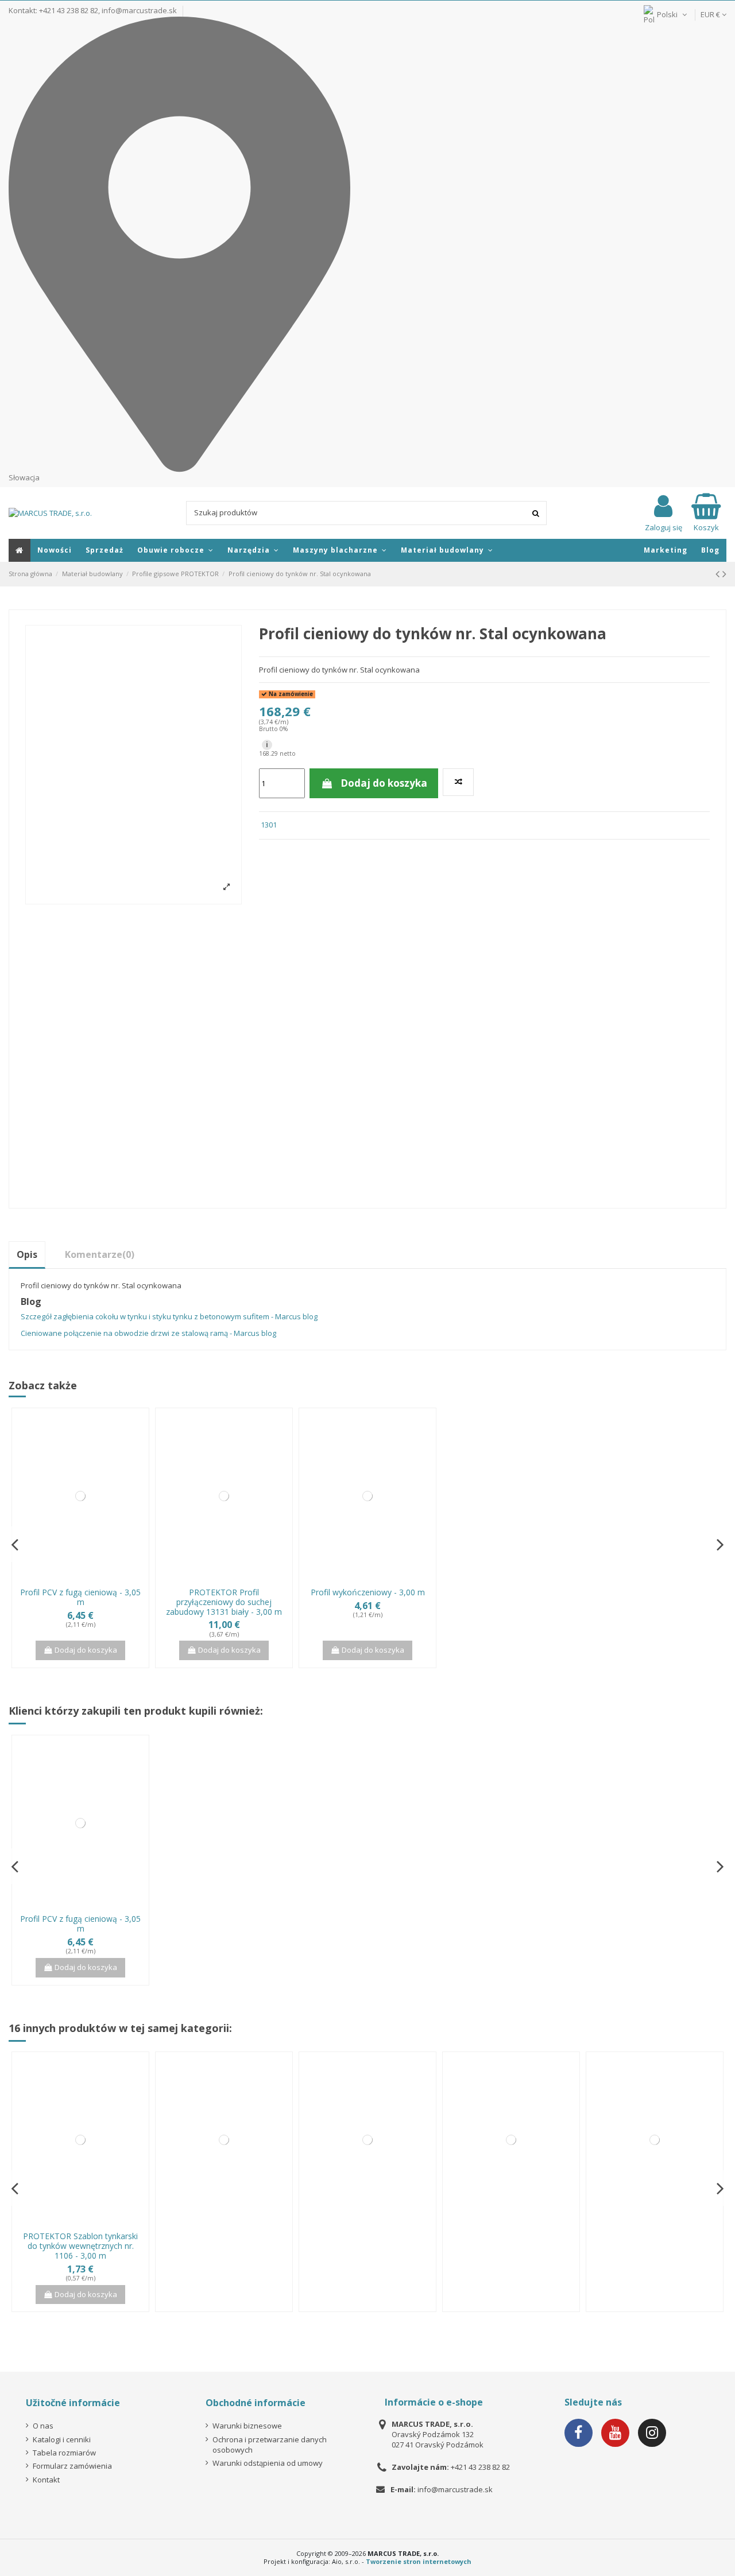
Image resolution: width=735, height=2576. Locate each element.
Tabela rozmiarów (64, 2453)
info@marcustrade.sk (139, 10)
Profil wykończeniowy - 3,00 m (368, 1592)
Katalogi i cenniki (62, 2439)
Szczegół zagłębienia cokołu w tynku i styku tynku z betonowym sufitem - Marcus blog (169, 1316)
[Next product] (724, 574)
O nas (43, 2426)
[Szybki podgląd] (88, 1578)
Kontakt (46, 2480)
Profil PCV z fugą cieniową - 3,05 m (80, 1597)
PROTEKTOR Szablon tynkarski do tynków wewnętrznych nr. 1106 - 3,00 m (80, 2246)
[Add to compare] (458, 782)
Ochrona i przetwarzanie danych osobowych (270, 2445)
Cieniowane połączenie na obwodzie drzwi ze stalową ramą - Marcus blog (148, 1333)
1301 (269, 825)
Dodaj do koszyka (384, 783)
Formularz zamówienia (72, 2466)
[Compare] (73, 1578)
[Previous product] (719, 574)
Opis (27, 1254)
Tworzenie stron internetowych (419, 2561)
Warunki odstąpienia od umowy (268, 2463)
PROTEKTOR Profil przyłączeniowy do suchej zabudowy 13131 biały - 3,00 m (224, 1602)
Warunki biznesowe (247, 2426)
